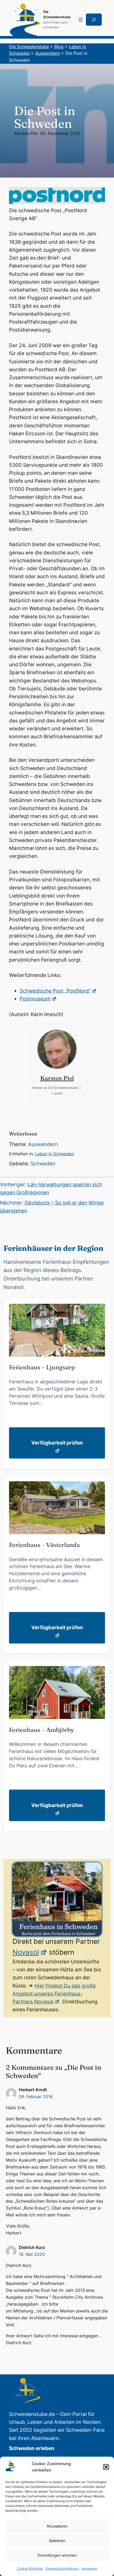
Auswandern (43, 1144)
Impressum (89, 2568)
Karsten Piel (26, 133)
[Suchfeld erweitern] (94, 20)
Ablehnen (57, 2541)
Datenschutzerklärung (62, 2568)
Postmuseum (35, 999)
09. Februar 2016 (36, 2097)
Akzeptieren (57, 2526)
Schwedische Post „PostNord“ (55, 991)
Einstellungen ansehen (57, 2555)
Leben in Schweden (54, 1154)
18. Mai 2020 (32, 2254)
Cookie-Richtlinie (30, 2568)
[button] (106, 2467)
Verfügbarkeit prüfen (57, 1443)
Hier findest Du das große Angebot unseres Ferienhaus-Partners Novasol (54, 1994)
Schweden (43, 1164)
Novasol (26, 1952)
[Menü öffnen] (81, 20)
